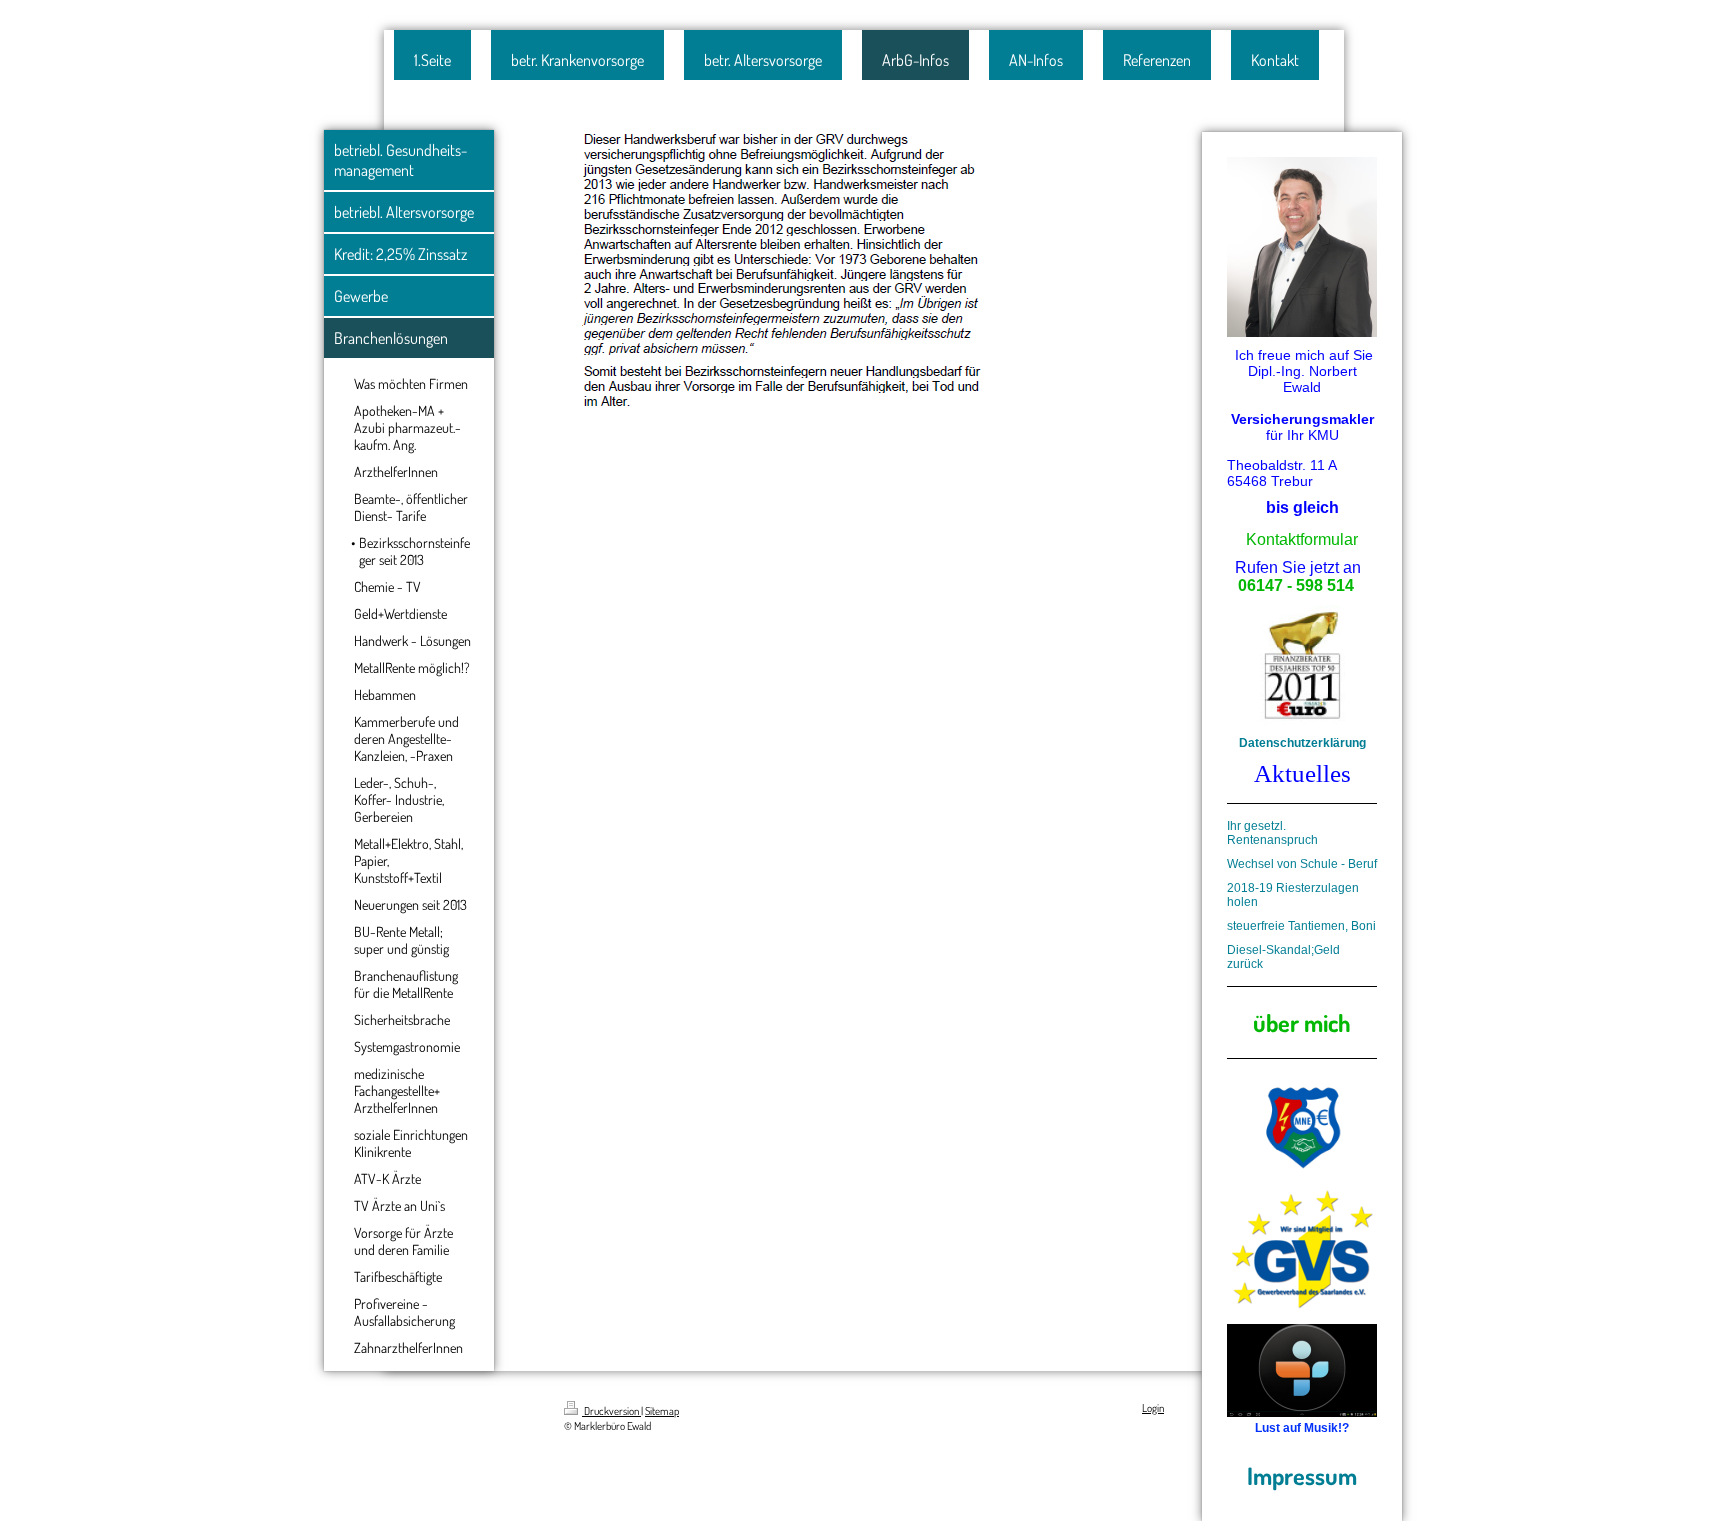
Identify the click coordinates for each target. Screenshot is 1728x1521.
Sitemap (662, 1411)
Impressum (1302, 1475)
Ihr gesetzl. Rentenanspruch (1272, 833)
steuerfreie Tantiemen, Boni (1301, 926)
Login (1153, 1408)
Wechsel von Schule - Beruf (1302, 864)
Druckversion (611, 1411)
